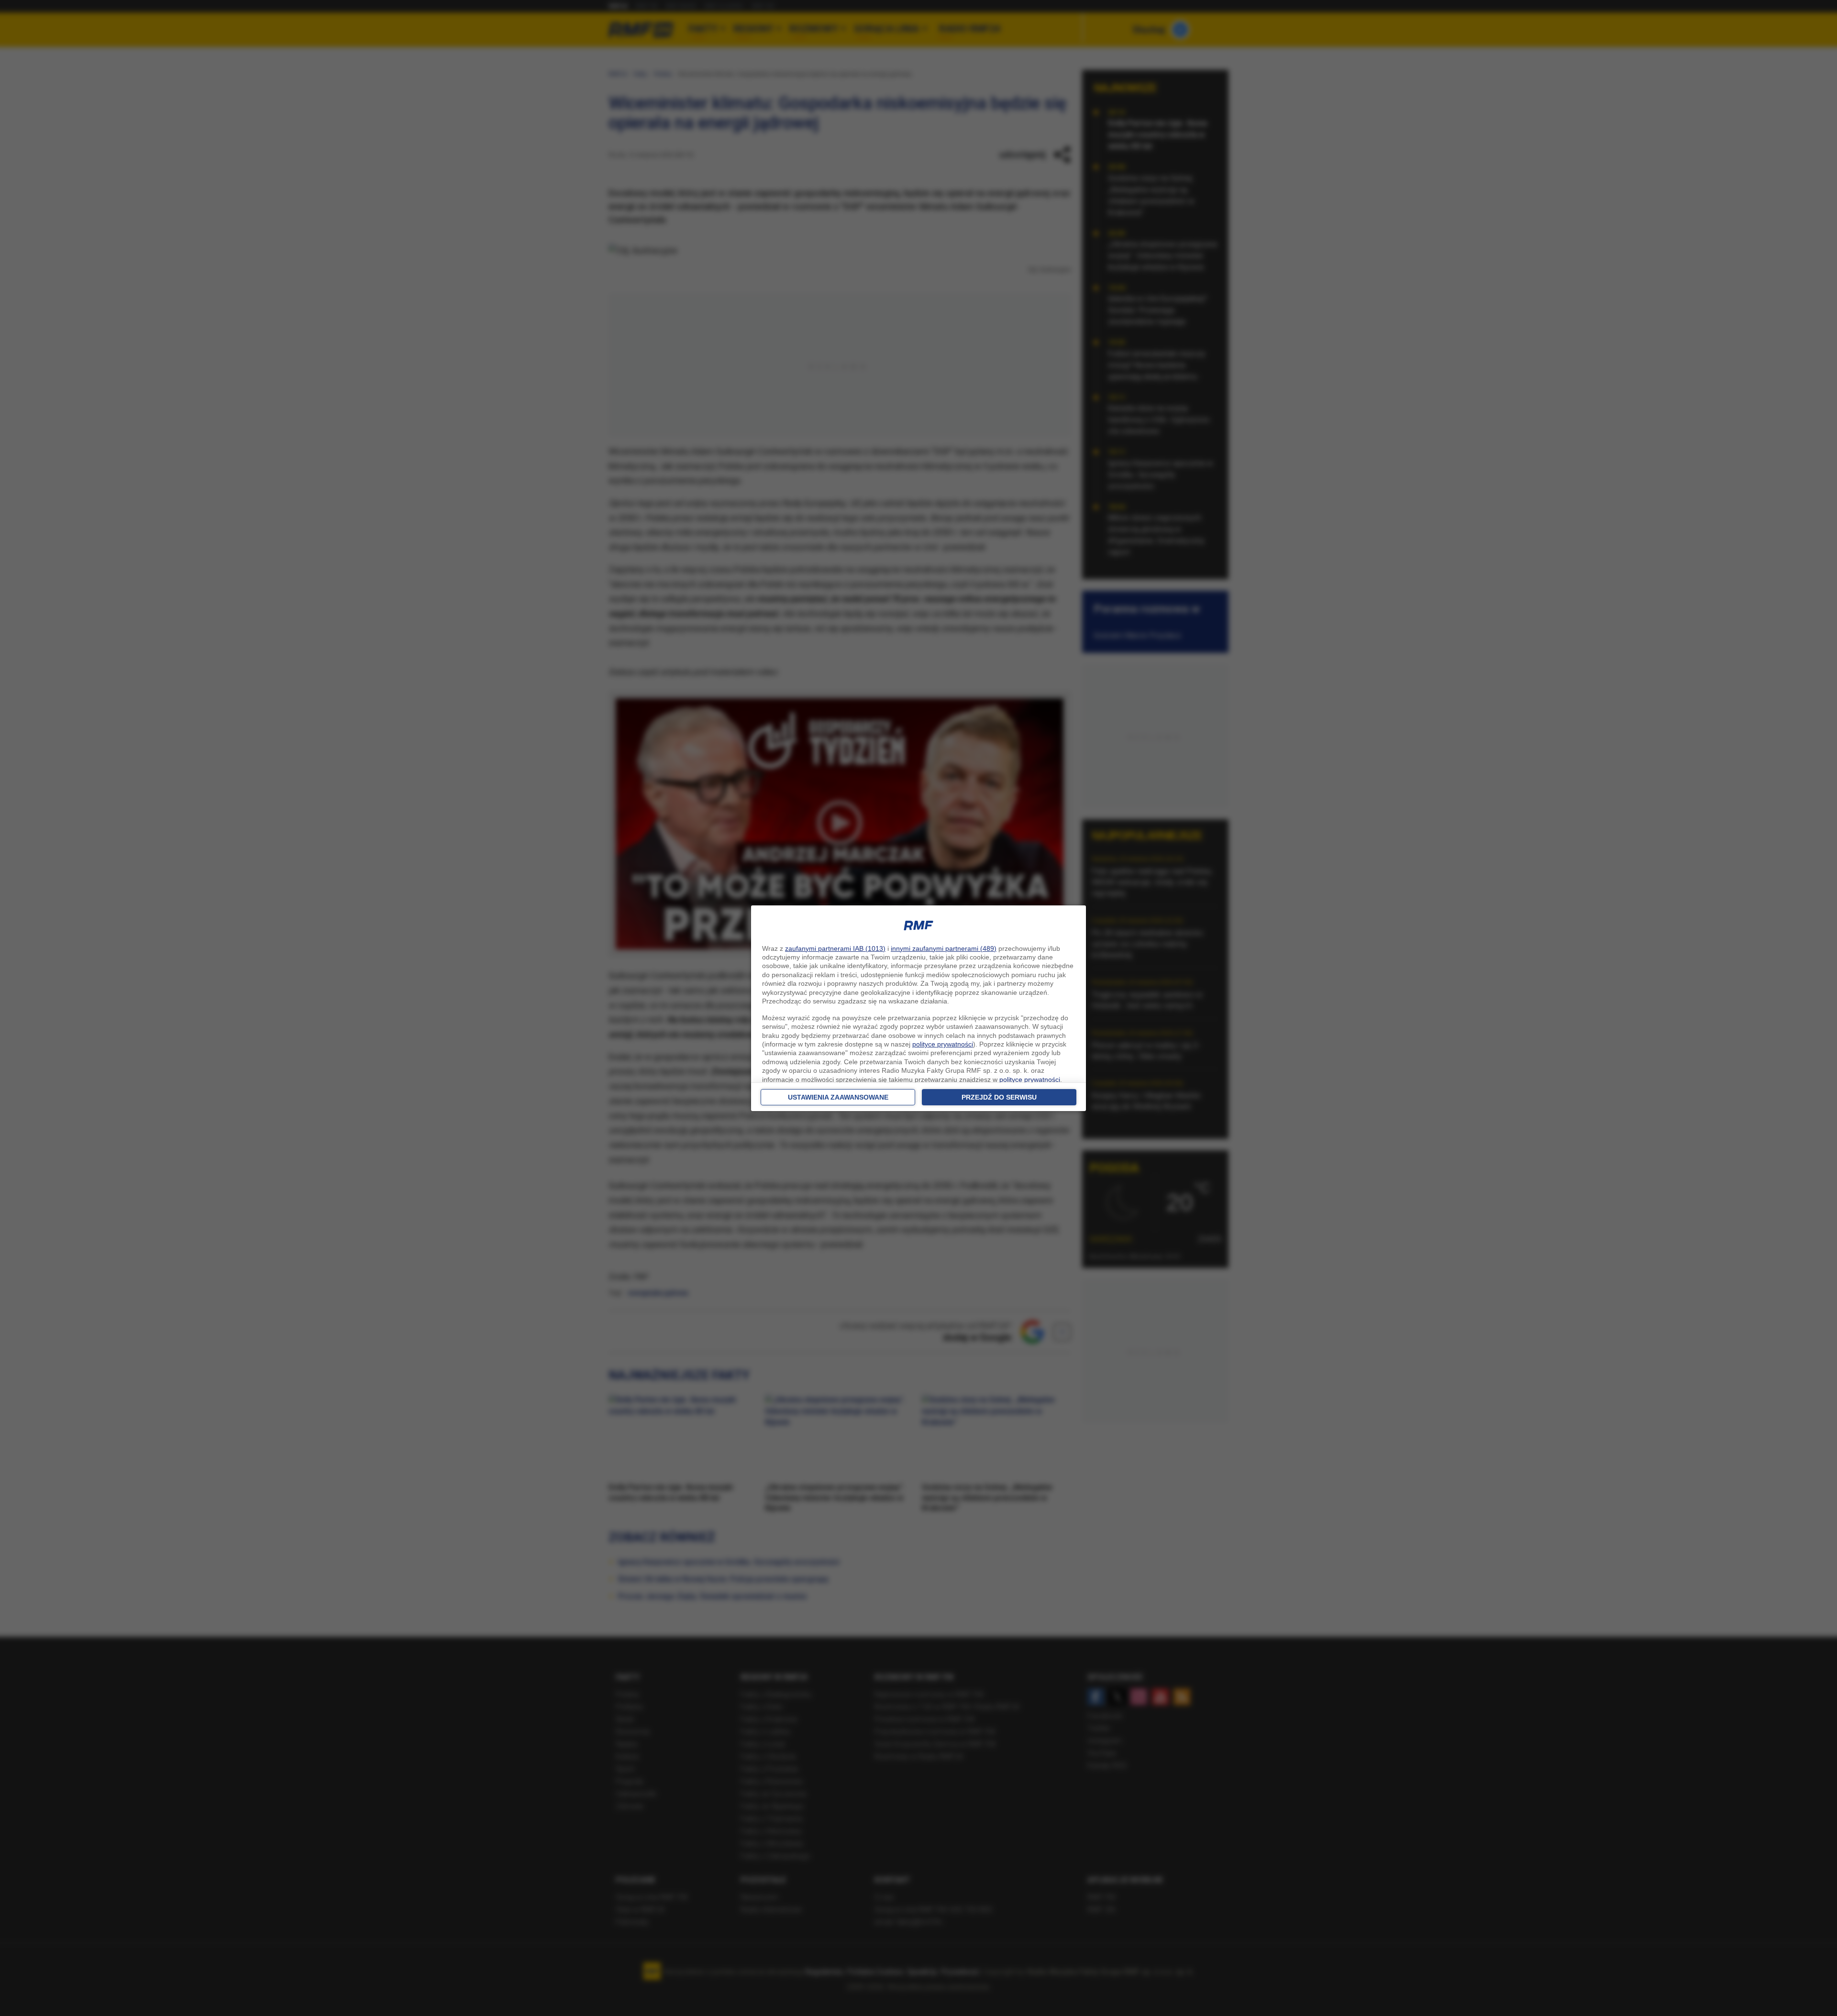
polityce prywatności (943, 1044)
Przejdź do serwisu (999, 1097)
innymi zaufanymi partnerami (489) (944, 948)
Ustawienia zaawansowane (838, 1097)
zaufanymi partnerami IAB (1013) (835, 948)
